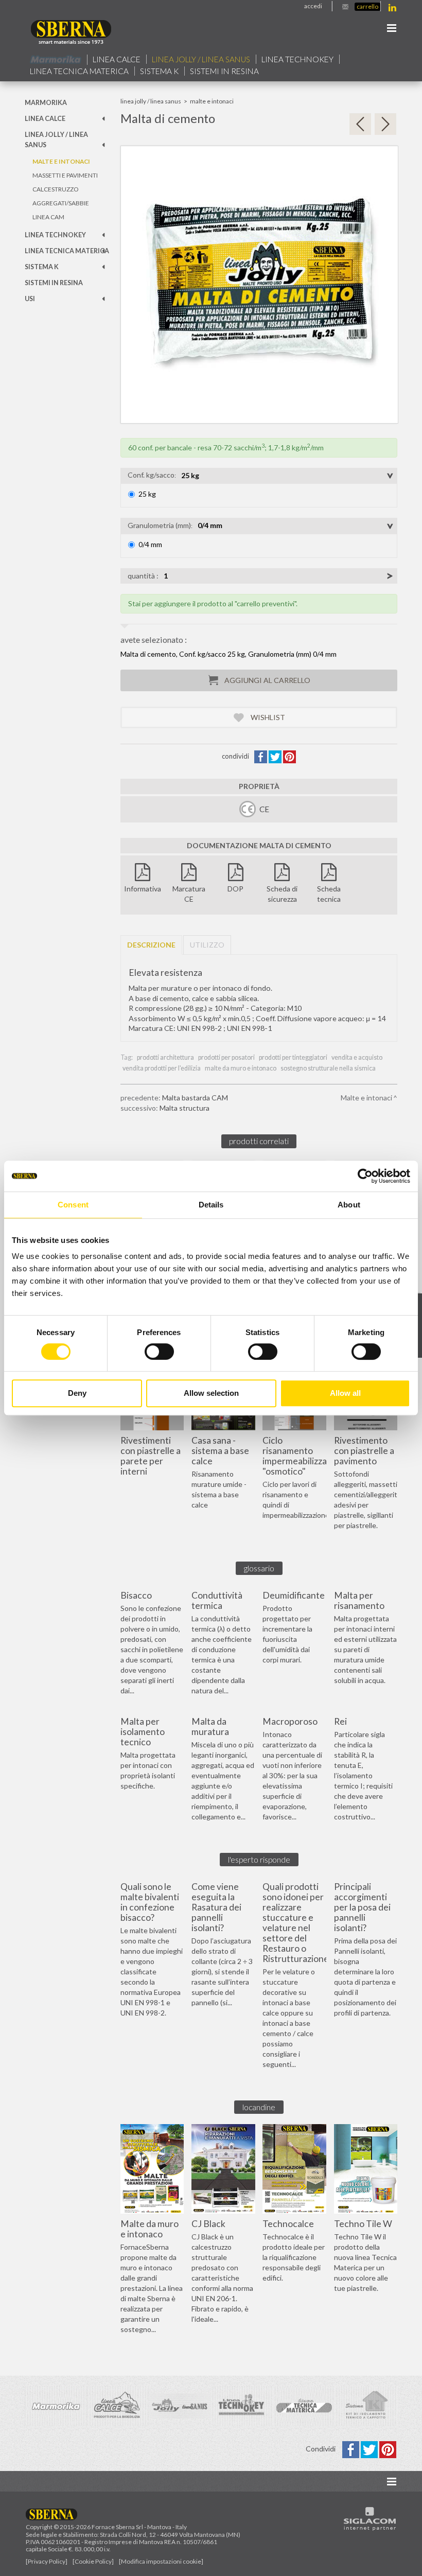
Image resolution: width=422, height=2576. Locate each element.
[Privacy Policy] (47, 2561)
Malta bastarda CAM (195, 1098)
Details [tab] (211, 1205)
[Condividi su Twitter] (276, 756)
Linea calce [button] (117, 59)
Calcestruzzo (55, 189)
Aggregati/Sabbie (61, 203)
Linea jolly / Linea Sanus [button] (201, 59)
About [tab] (349, 1205)
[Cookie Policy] (93, 2561)
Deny (77, 1393)
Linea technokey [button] (297, 59)
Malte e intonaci (61, 161)
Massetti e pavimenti (65, 175)
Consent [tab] (73, 1205)
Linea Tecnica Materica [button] (79, 71)
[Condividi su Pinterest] (289, 756)
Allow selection (211, 1393)
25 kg (147, 494)
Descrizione (151, 945)
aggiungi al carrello (267, 680)
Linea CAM (48, 217)
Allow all (345, 1393)
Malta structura (184, 1108)
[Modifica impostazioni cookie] (161, 2561)
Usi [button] (30, 299)
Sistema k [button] (159, 71)
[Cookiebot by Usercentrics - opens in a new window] (365, 1176)
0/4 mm (150, 544)
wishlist (267, 717)
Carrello (367, 6)
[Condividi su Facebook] (261, 756)
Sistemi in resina (224, 71)
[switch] (159, 1352)
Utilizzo (207, 945)
